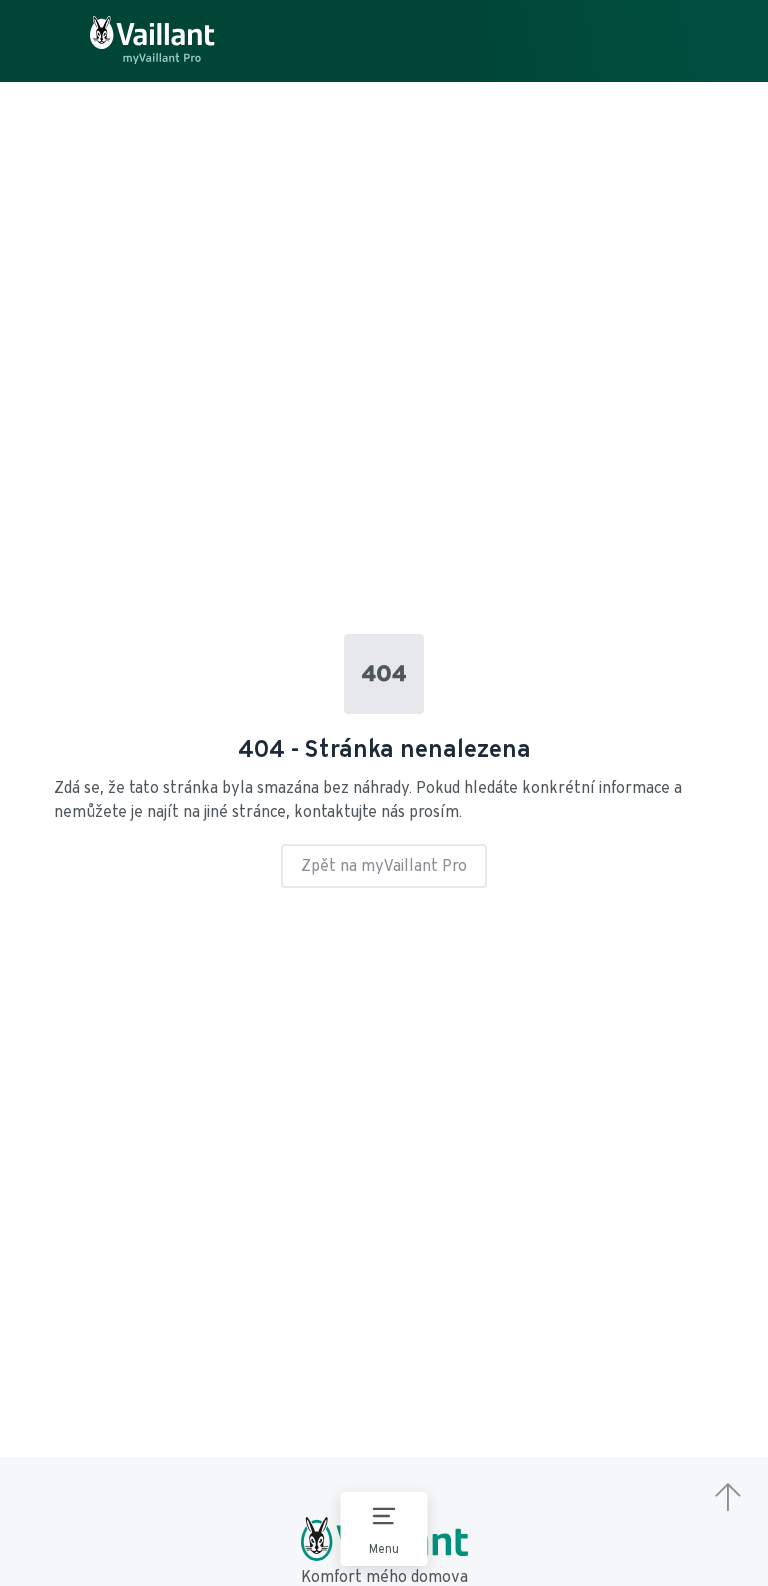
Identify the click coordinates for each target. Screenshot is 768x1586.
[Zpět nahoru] (728, 1499)
